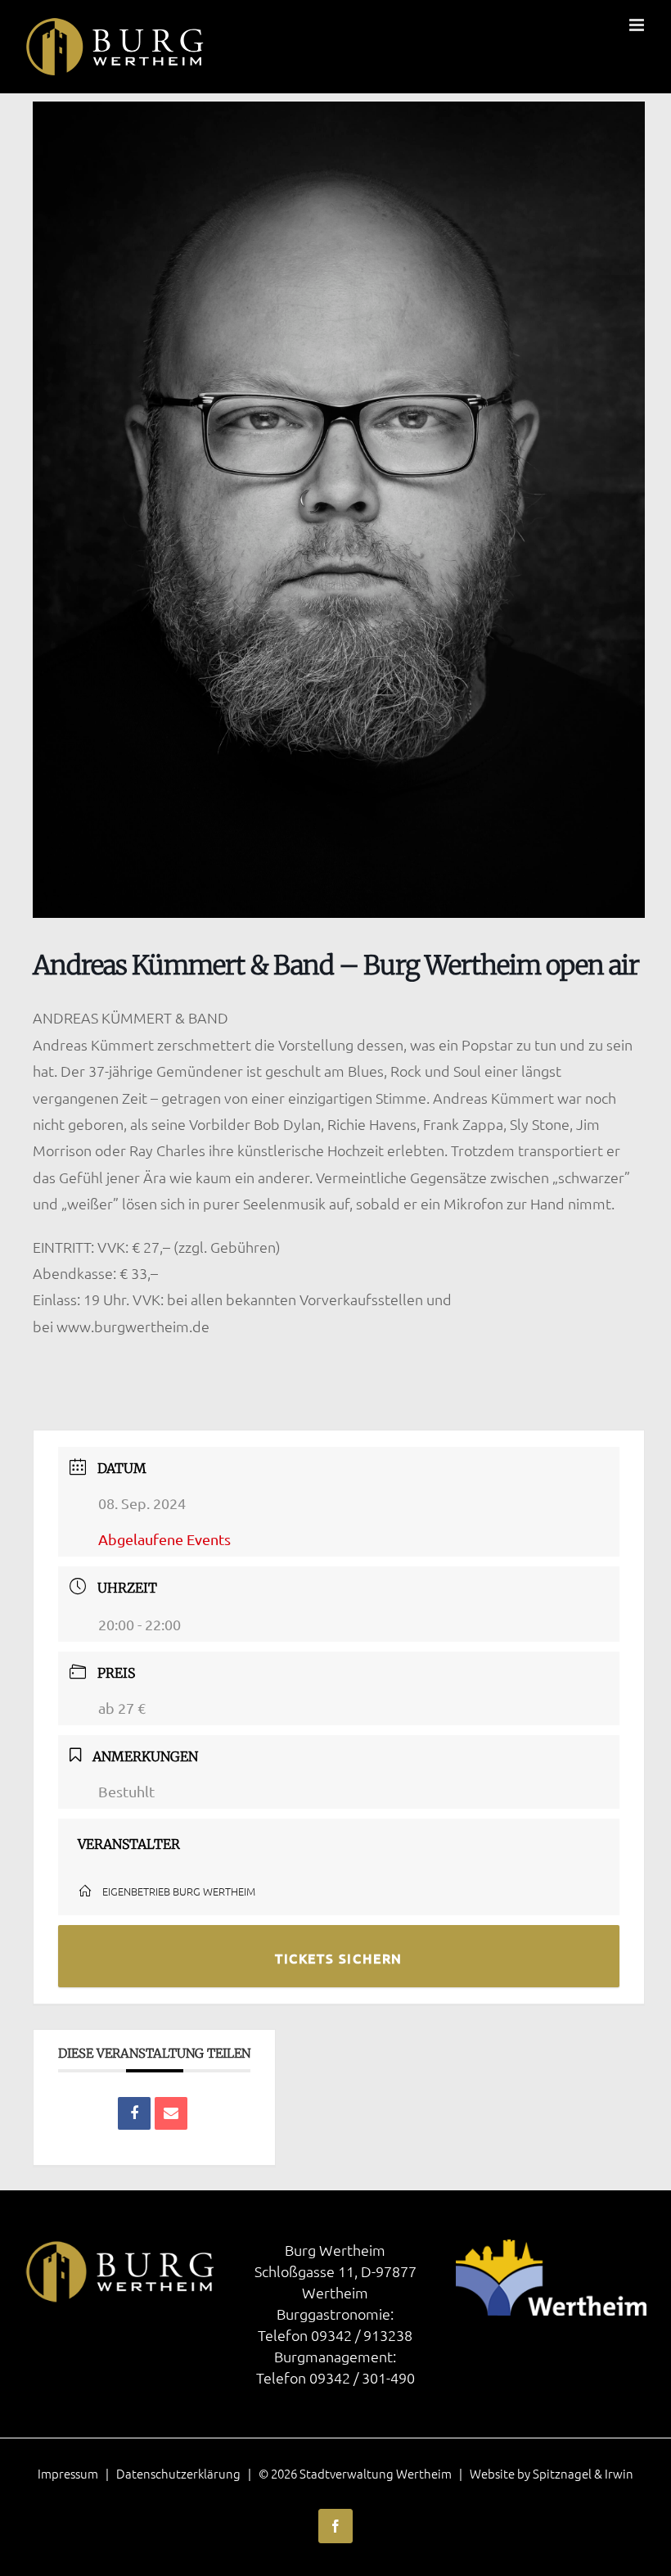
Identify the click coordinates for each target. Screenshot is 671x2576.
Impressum (68, 2473)
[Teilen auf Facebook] (134, 2113)
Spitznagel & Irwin (583, 2473)
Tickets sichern (339, 1958)
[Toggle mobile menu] (638, 25)
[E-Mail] (171, 2113)
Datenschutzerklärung (178, 2473)
